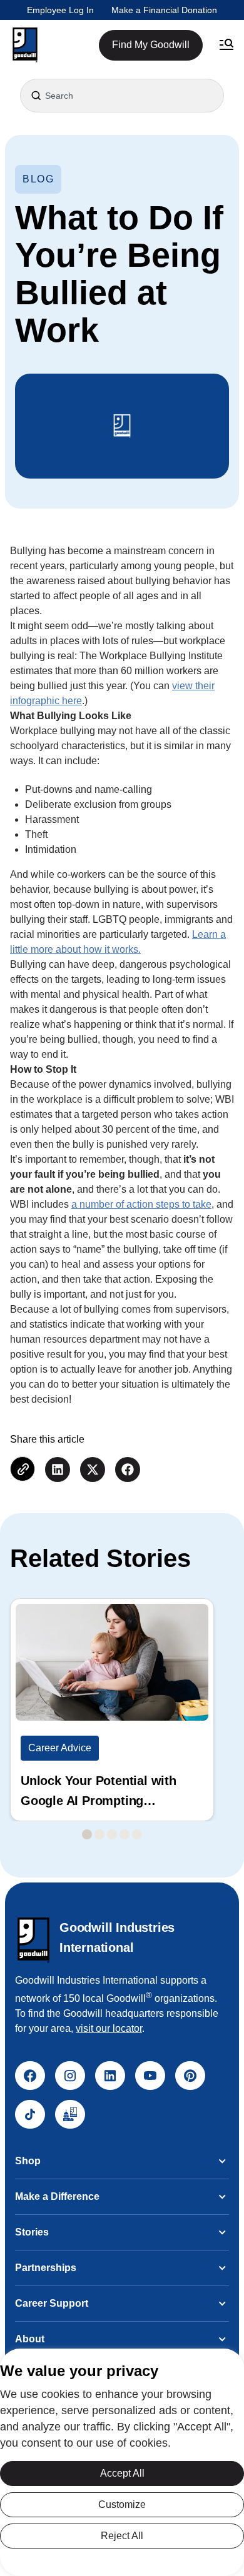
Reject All (122, 2536)
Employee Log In (60, 10)
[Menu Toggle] (226, 45)
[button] (25, 45)
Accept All (122, 2473)
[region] (122, 2462)
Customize (122, 2504)
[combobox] (122, 96)
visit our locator (109, 2028)
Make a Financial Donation (164, 10)
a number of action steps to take (141, 1204)
